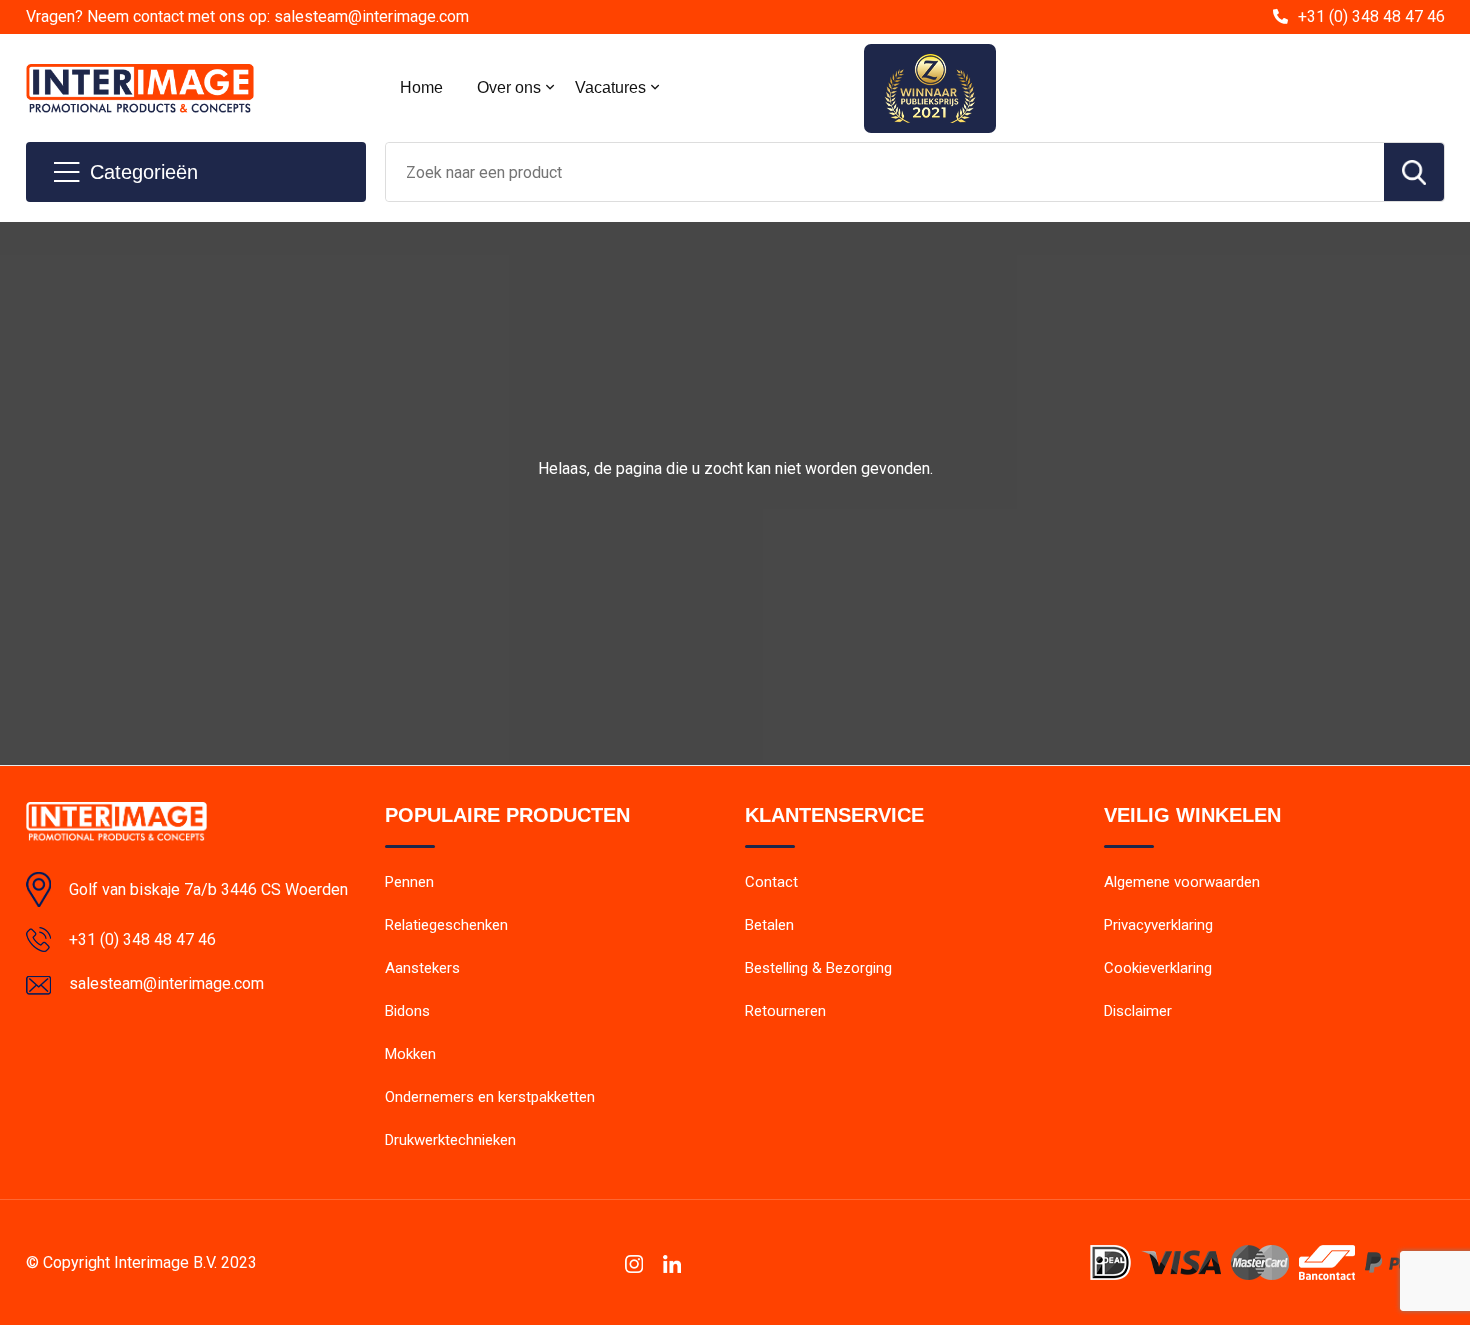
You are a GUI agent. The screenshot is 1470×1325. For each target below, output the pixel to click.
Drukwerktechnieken (450, 1140)
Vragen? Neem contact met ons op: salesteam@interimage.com (247, 16)
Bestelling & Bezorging (818, 968)
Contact (771, 882)
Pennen (409, 882)
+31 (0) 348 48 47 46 (1371, 16)
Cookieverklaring (1158, 968)
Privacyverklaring (1158, 925)
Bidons (407, 1011)
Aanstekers (422, 968)
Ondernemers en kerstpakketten (490, 1097)
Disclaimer (1138, 1011)
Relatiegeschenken (446, 925)
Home (421, 87)
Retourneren (785, 1011)
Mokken (410, 1054)
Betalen (769, 925)
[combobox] (885, 172)
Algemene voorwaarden (1182, 882)
